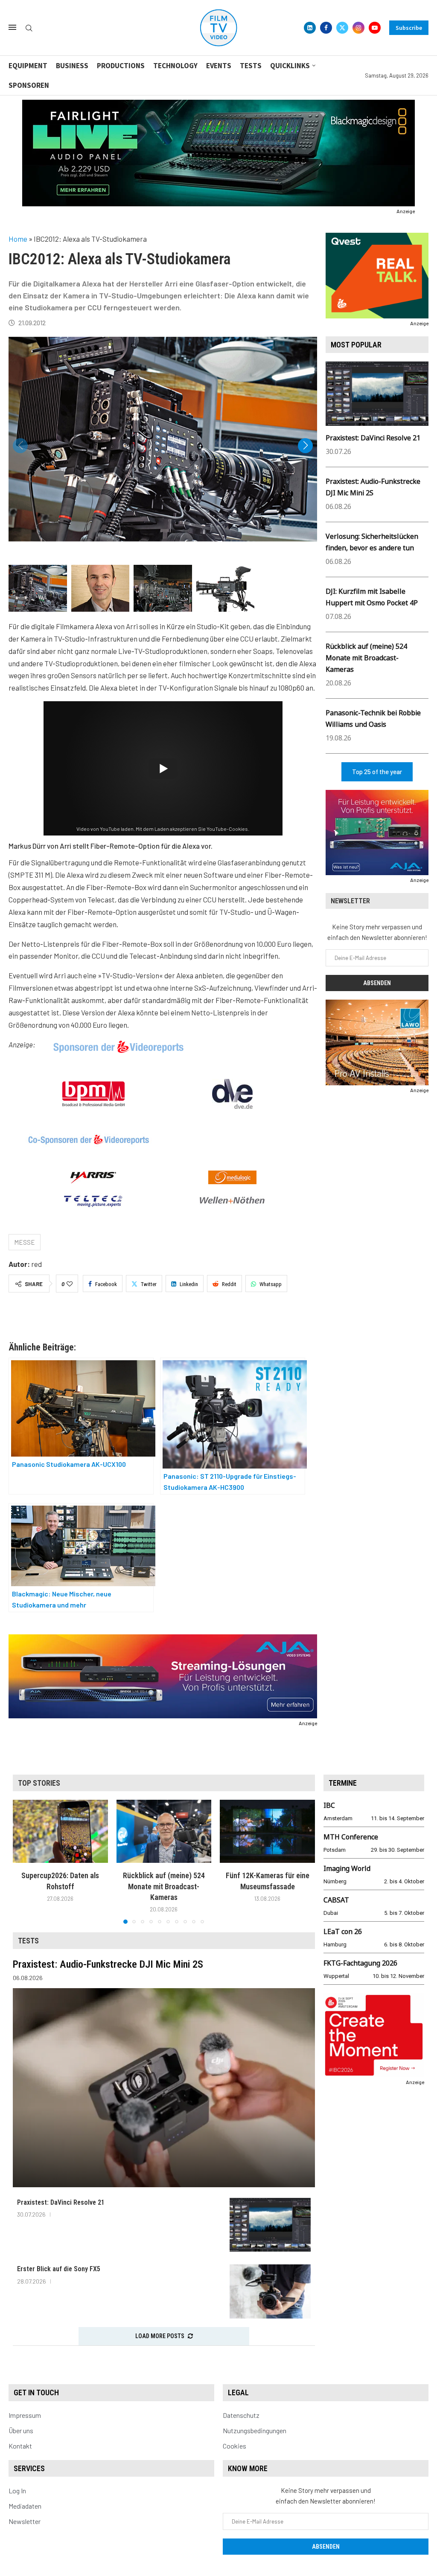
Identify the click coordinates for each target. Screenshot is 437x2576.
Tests (251, 66)
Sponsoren (29, 85)
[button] (305, 446)
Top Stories (39, 1783)
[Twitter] (342, 28)
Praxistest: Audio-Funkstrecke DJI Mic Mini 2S (108, 1964)
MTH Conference (351, 1837)
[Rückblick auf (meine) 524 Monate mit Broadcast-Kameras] (164, 1831)
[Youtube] (375, 28)
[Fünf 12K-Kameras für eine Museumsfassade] (267, 1831)
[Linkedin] (310, 28)
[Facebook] (326, 28)
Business (72, 66)
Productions (121, 66)
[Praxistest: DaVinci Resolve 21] (270, 2225)
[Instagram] (358, 28)
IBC (329, 1805)
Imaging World (347, 1868)
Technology (175, 66)
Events (219, 66)
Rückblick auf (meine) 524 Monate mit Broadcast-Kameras (366, 658)
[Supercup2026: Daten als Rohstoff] (60, 1831)
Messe (25, 1242)
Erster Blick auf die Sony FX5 (59, 2269)
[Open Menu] (12, 27)
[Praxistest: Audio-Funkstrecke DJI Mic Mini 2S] (164, 2088)
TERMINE (343, 1783)
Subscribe (409, 28)
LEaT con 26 (343, 1931)
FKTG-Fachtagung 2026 (360, 1963)
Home (18, 239)
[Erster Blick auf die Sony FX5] (270, 2291)
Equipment (28, 66)
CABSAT (336, 1900)
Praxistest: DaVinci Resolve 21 (373, 438)
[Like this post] (70, 1284)
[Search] (29, 28)
